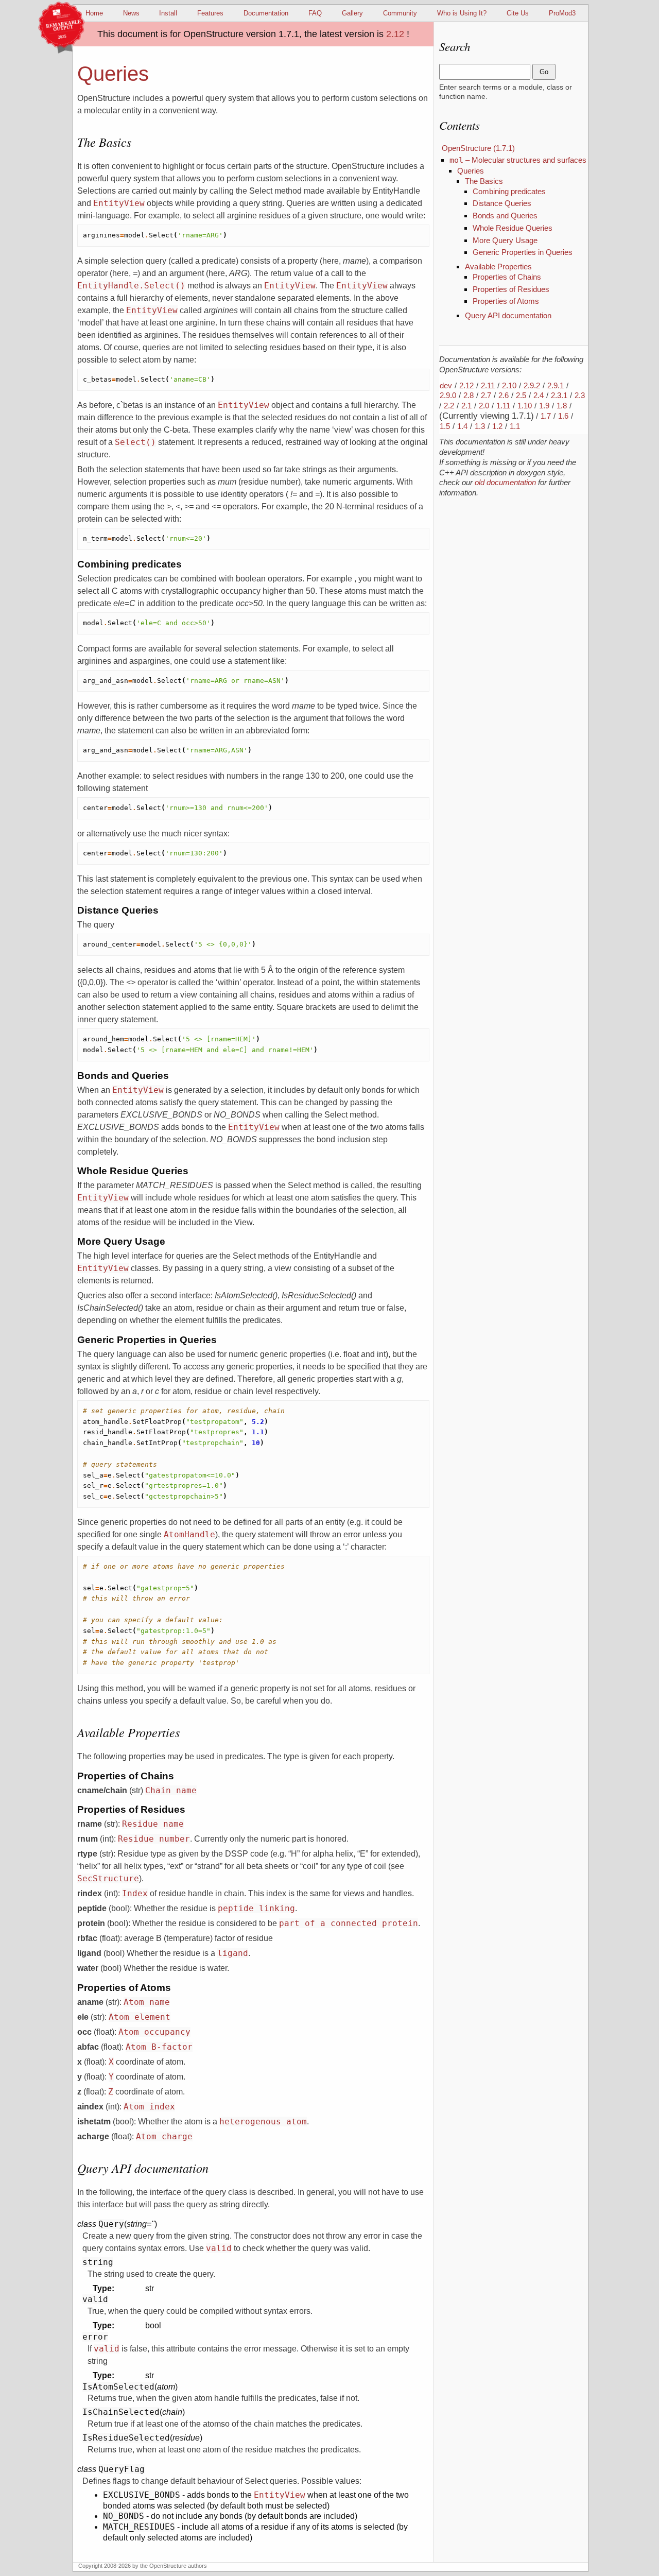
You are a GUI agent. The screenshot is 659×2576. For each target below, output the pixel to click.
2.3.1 (559, 395)
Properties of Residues (511, 289)
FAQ (315, 13)
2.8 (469, 395)
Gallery (352, 13)
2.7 (486, 395)
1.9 (544, 406)
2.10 (509, 385)
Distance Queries (502, 203)
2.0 (484, 406)
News (131, 13)
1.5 (445, 426)
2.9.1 (556, 385)
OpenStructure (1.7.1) (478, 148)
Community (400, 13)
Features (210, 13)
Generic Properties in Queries (523, 252)
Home (94, 13)
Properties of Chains (507, 277)
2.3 (580, 395)
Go (544, 72)
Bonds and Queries (505, 216)
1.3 (480, 426)
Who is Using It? (462, 13)
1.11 (503, 406)
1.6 (563, 416)
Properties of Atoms (506, 301)
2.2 (449, 406)
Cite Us (518, 13)
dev (446, 385)
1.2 (497, 426)
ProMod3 (562, 13)
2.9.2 (532, 385)
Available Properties (498, 267)
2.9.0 (448, 395)
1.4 (462, 426)
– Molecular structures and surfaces (518, 160)
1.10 (525, 406)
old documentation (505, 482)
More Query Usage (505, 240)
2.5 (521, 395)
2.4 (539, 395)
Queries (471, 171)
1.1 (515, 426)
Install (168, 13)
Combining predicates (509, 191)
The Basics (484, 181)
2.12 (395, 34)
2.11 (488, 385)
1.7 (546, 416)
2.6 (504, 395)
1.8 (562, 406)
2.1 (466, 406)
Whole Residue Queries (513, 228)
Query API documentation (508, 315)
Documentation (266, 13)
